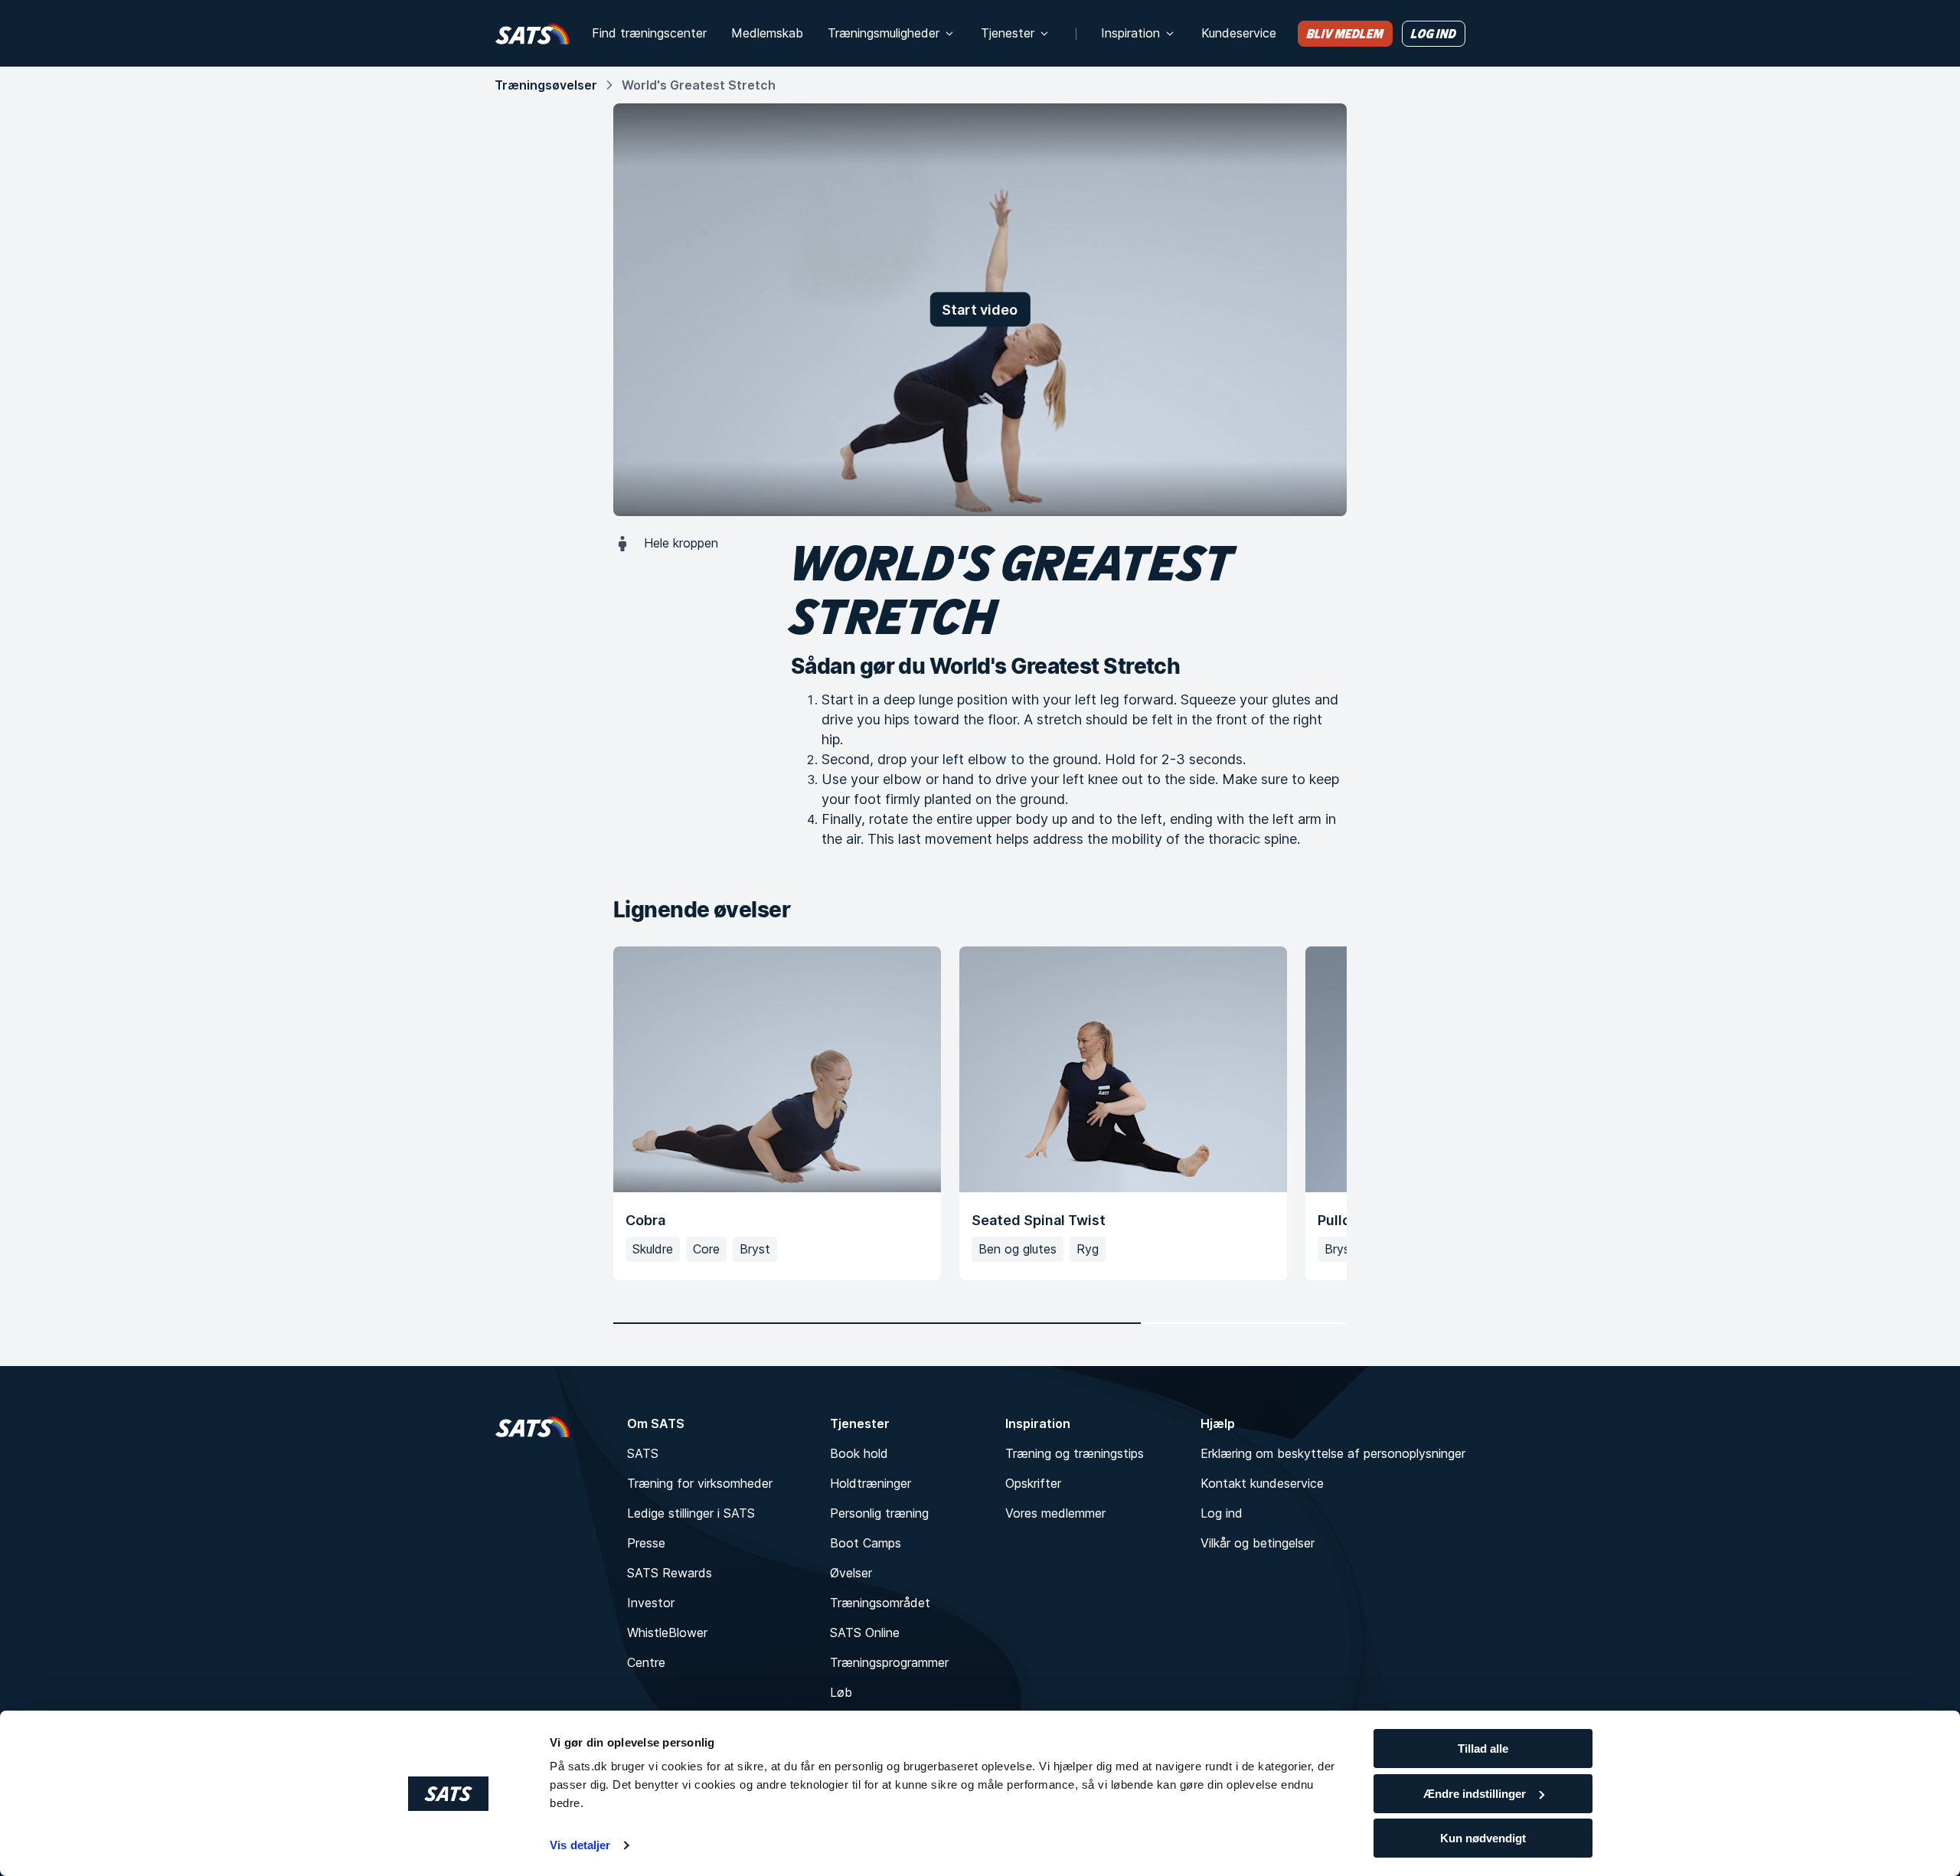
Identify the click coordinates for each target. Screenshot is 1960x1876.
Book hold (859, 1453)
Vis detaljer (580, 1845)
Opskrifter (1033, 1483)
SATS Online (865, 1633)
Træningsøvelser (546, 85)
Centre (646, 1662)
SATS (643, 1453)
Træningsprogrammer (889, 1662)
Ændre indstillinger (1475, 1794)
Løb (841, 1692)
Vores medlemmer (1055, 1513)
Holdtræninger (871, 1483)
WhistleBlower (667, 1633)
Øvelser (851, 1573)
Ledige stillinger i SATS (691, 1513)
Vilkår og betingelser (1258, 1543)
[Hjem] (532, 33)
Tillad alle (1483, 1749)
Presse (646, 1543)
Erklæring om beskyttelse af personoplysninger (1333, 1453)
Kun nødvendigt (1483, 1838)
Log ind (1222, 1513)
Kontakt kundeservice (1262, 1483)
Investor (651, 1603)
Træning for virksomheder (700, 1483)
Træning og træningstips (1075, 1453)
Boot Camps (866, 1543)
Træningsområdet (880, 1603)
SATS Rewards (670, 1573)
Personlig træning (879, 1513)
